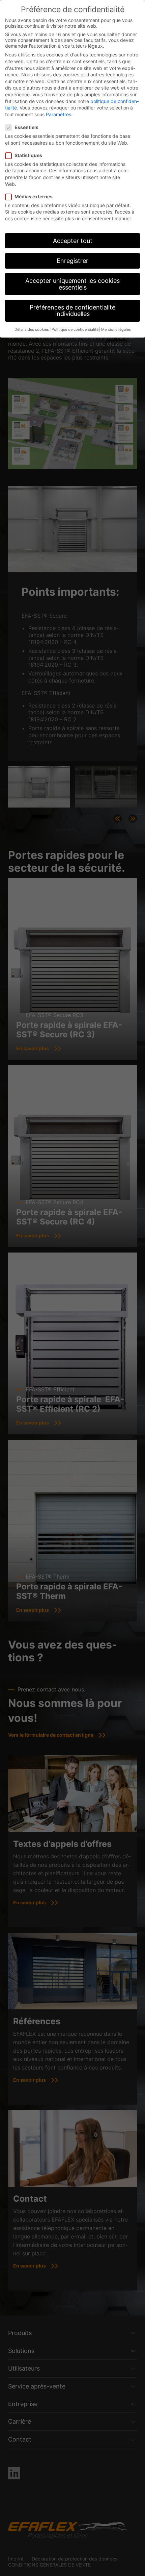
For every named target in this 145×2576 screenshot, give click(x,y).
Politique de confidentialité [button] (75, 330)
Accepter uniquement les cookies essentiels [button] (72, 284)
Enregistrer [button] (72, 261)
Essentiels (26, 127)
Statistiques (28, 155)
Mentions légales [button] (116, 330)
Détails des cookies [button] (32, 330)
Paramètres (59, 114)
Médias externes (34, 196)
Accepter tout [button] (73, 241)
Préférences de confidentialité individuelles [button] (72, 311)
